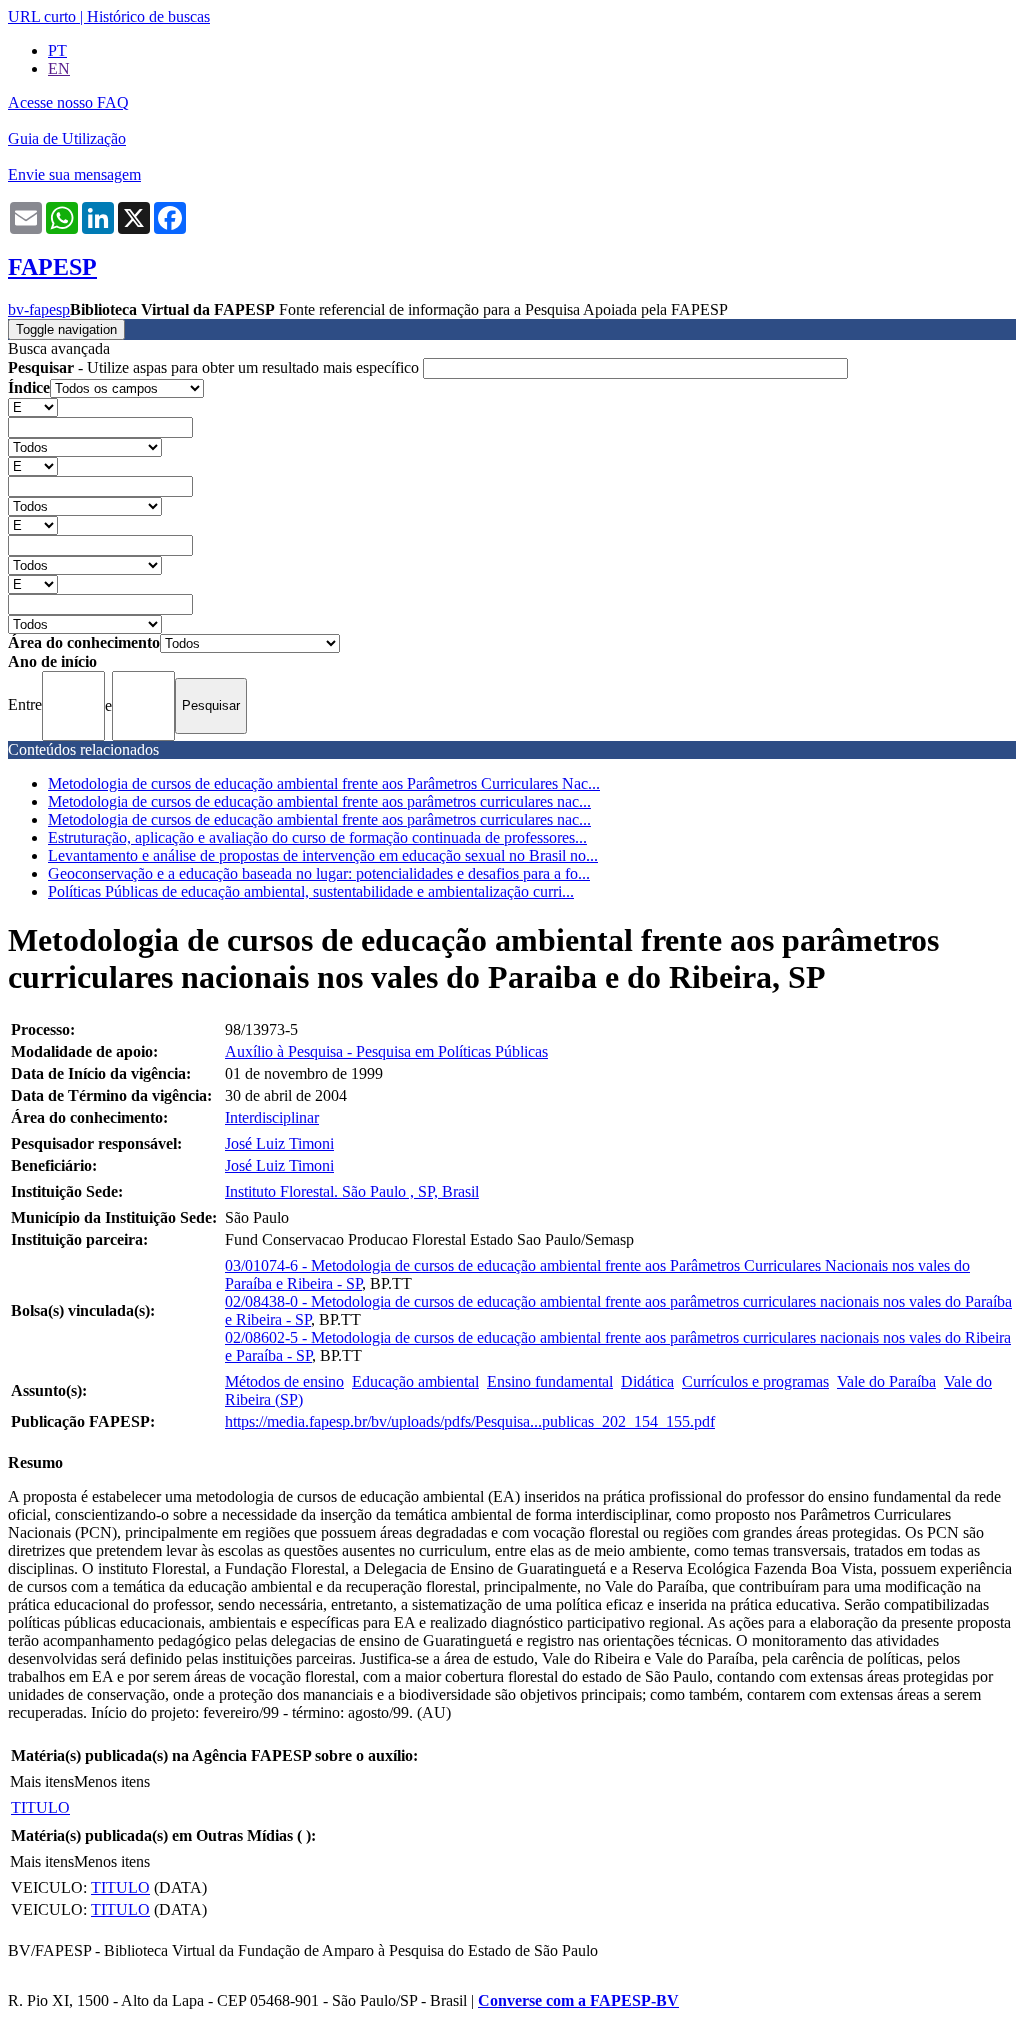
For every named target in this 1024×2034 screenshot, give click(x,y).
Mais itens (42, 1781)
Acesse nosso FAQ (68, 102)
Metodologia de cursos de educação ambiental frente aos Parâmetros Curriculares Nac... (324, 783)
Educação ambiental (415, 1381)
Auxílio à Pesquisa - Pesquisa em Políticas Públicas (386, 1051)
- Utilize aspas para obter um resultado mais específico (215, 367)
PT (57, 50)
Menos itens (112, 1781)
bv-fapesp (39, 309)
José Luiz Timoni (279, 1143)
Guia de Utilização (67, 138)
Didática (647, 1381)
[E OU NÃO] (33, 406)
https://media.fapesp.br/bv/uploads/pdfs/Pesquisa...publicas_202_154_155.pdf (470, 1421)
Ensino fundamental (550, 1381)
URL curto (42, 16)
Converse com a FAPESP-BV (578, 2000)
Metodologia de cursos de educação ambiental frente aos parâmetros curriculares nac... (319, 801)
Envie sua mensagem (74, 174)
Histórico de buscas (148, 16)
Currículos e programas (755, 1381)
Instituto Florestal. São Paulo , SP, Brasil (352, 1191)
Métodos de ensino (284, 1381)
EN (59, 68)
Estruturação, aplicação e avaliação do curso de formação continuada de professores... (317, 837)
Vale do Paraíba (886, 1381)
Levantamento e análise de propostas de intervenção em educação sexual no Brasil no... (323, 855)
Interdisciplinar (272, 1117)
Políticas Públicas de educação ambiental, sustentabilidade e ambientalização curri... (311, 891)
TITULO (40, 1807)
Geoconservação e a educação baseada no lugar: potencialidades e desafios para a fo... (319, 873)
